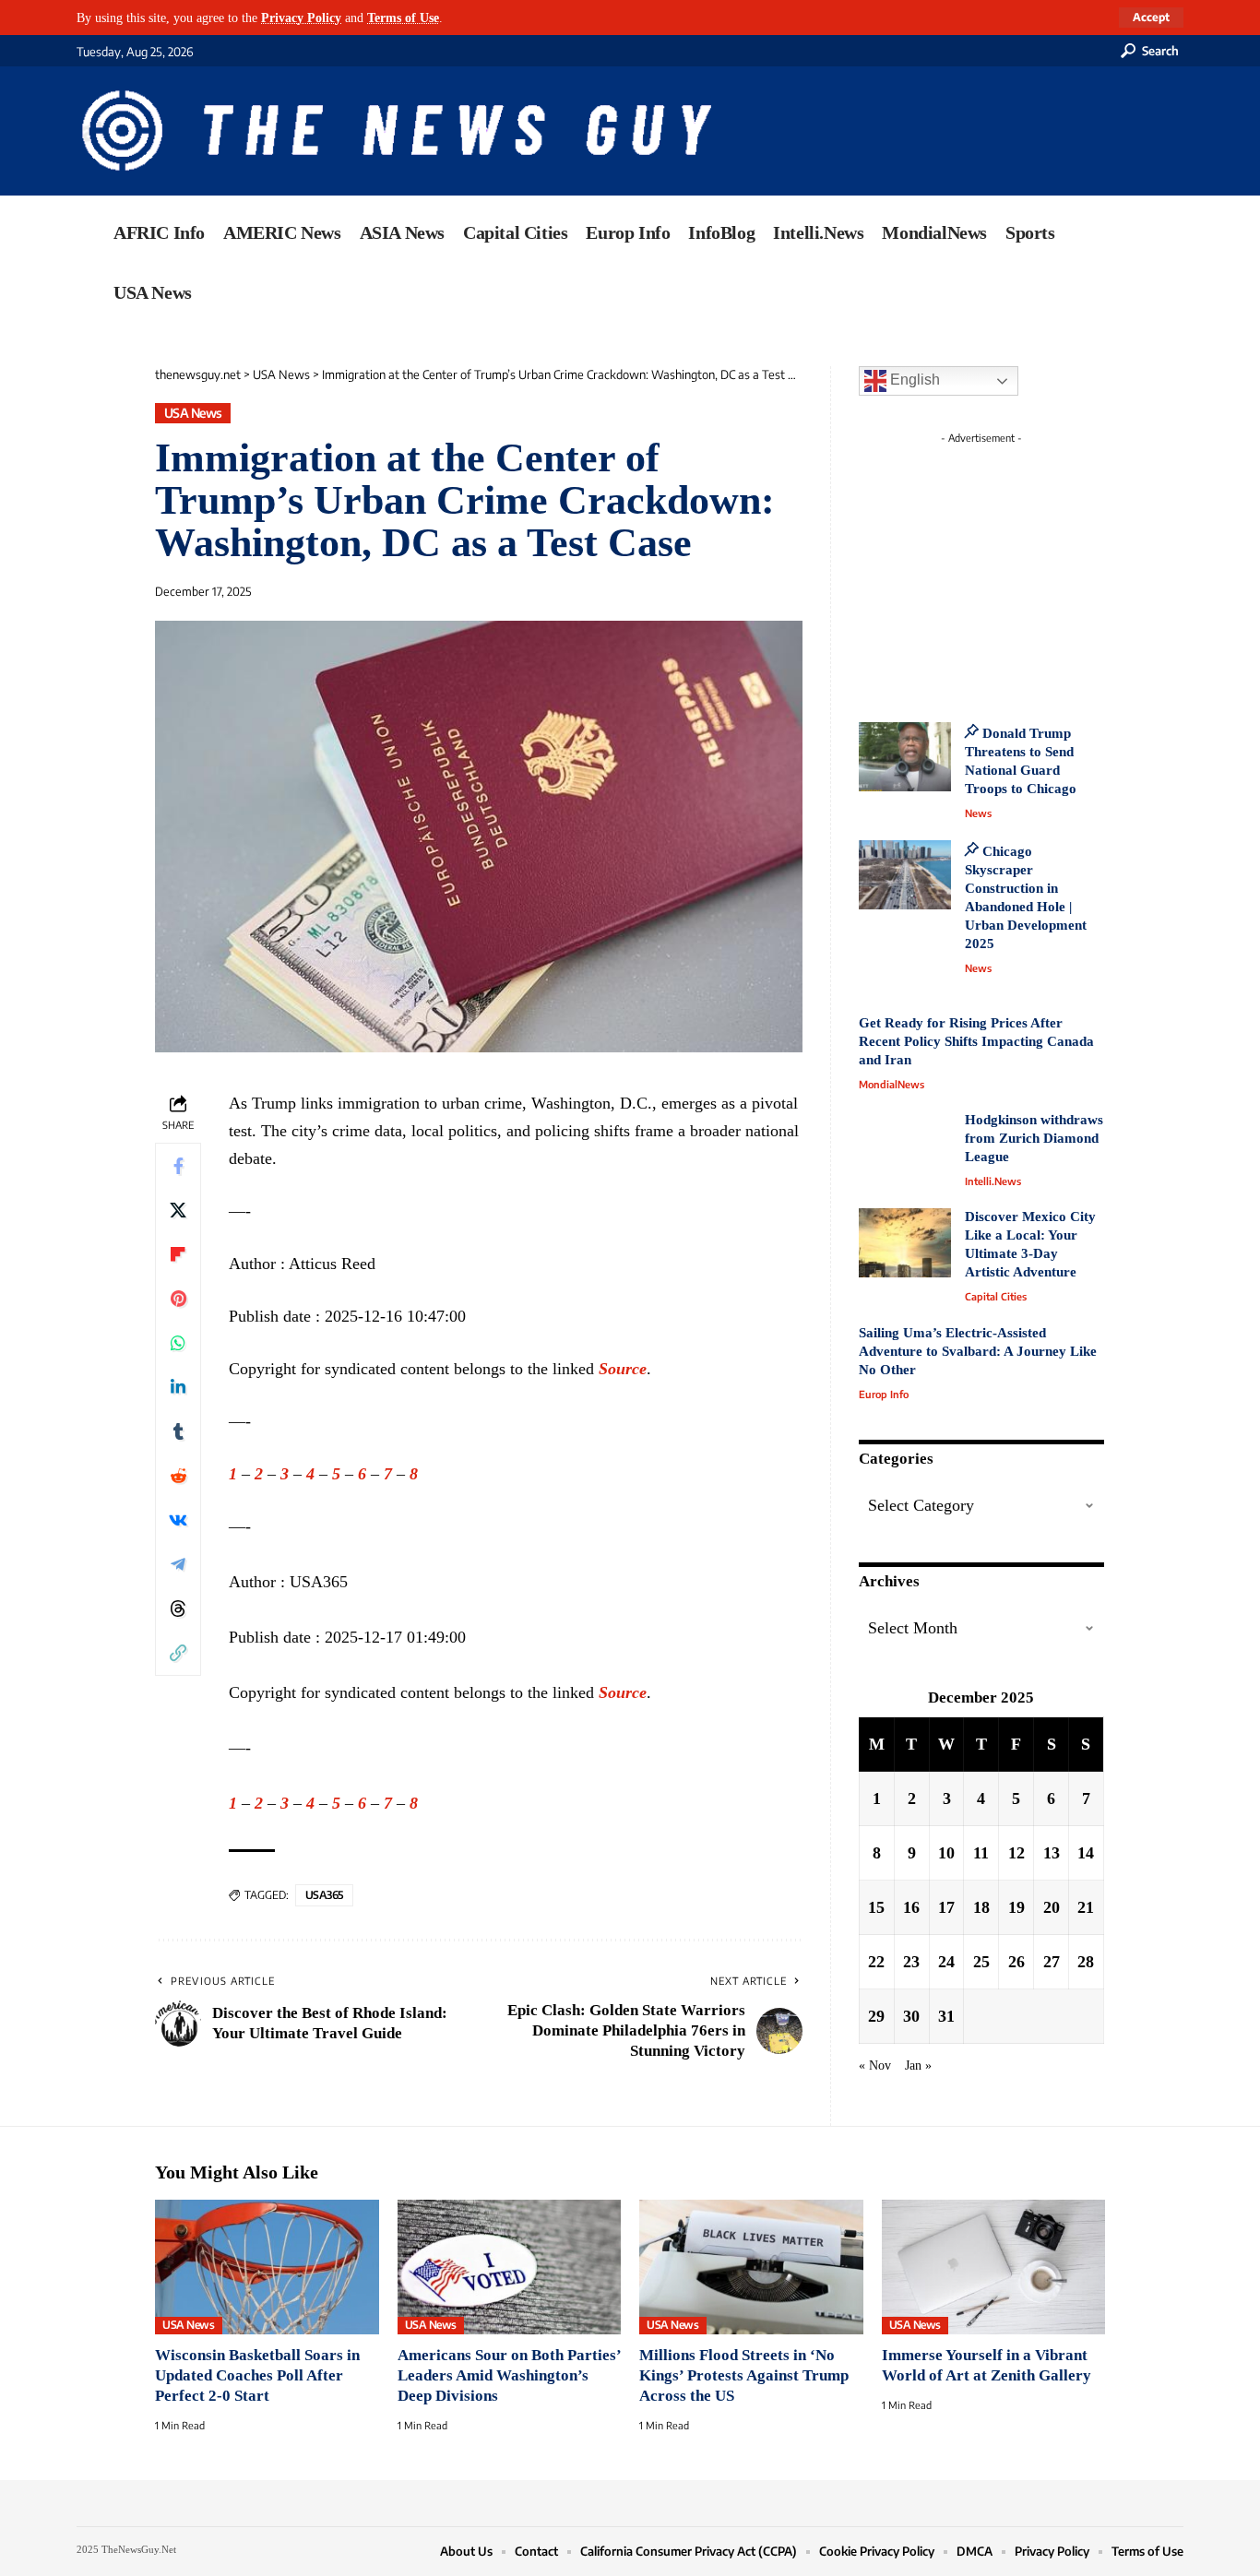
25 (981, 1962)
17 (946, 1907)
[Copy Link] (178, 1653)
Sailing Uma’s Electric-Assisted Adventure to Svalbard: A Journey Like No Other (978, 1351)
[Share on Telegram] (178, 1564)
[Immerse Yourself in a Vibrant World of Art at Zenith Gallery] (994, 2267)
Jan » (918, 2065)
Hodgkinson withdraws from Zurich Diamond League (1034, 1138)
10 (946, 1853)
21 (1086, 1907)
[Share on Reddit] (178, 1476)
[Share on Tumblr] (178, 1431)
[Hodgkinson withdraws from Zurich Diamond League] (905, 1146)
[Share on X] (178, 1210)
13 (1052, 1853)
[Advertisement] (1016, 567)
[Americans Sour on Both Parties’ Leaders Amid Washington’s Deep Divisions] (510, 2267)
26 (1016, 1962)
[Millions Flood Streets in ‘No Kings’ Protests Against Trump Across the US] (751, 2267)
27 (1052, 1962)
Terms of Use (403, 18)
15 (876, 1907)
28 (1086, 1962)
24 (946, 1962)
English (913, 380)
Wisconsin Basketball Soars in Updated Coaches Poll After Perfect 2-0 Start (257, 2375)
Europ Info (884, 1394)
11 (981, 1853)
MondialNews (892, 1084)
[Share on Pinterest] (178, 1299)
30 (911, 2016)
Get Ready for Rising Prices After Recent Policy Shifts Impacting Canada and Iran (976, 1041)
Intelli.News (993, 1181)
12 (1016, 1853)
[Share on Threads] (178, 1609)
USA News (193, 413)
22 (876, 1962)
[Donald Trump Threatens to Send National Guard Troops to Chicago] (905, 757)
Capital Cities (996, 1296)
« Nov (875, 2065)
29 (876, 2016)
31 (946, 2016)
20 (1052, 1907)
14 (1086, 1853)
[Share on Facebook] (178, 1166)
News (978, 813)
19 (1016, 1907)
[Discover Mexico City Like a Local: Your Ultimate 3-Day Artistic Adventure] (905, 1243)
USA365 (324, 1895)
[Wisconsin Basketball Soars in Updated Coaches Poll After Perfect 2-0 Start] (267, 2267)
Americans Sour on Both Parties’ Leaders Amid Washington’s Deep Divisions (509, 2375)
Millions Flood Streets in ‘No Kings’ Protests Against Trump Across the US (744, 2375)
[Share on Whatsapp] (178, 1343)
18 (981, 1907)
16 (911, 1907)
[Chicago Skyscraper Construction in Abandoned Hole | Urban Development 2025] (905, 875)
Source (623, 1369)
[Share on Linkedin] (178, 1387)
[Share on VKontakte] (178, 1520)
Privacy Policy (301, 18)
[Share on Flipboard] (178, 1254)
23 (911, 1962)
